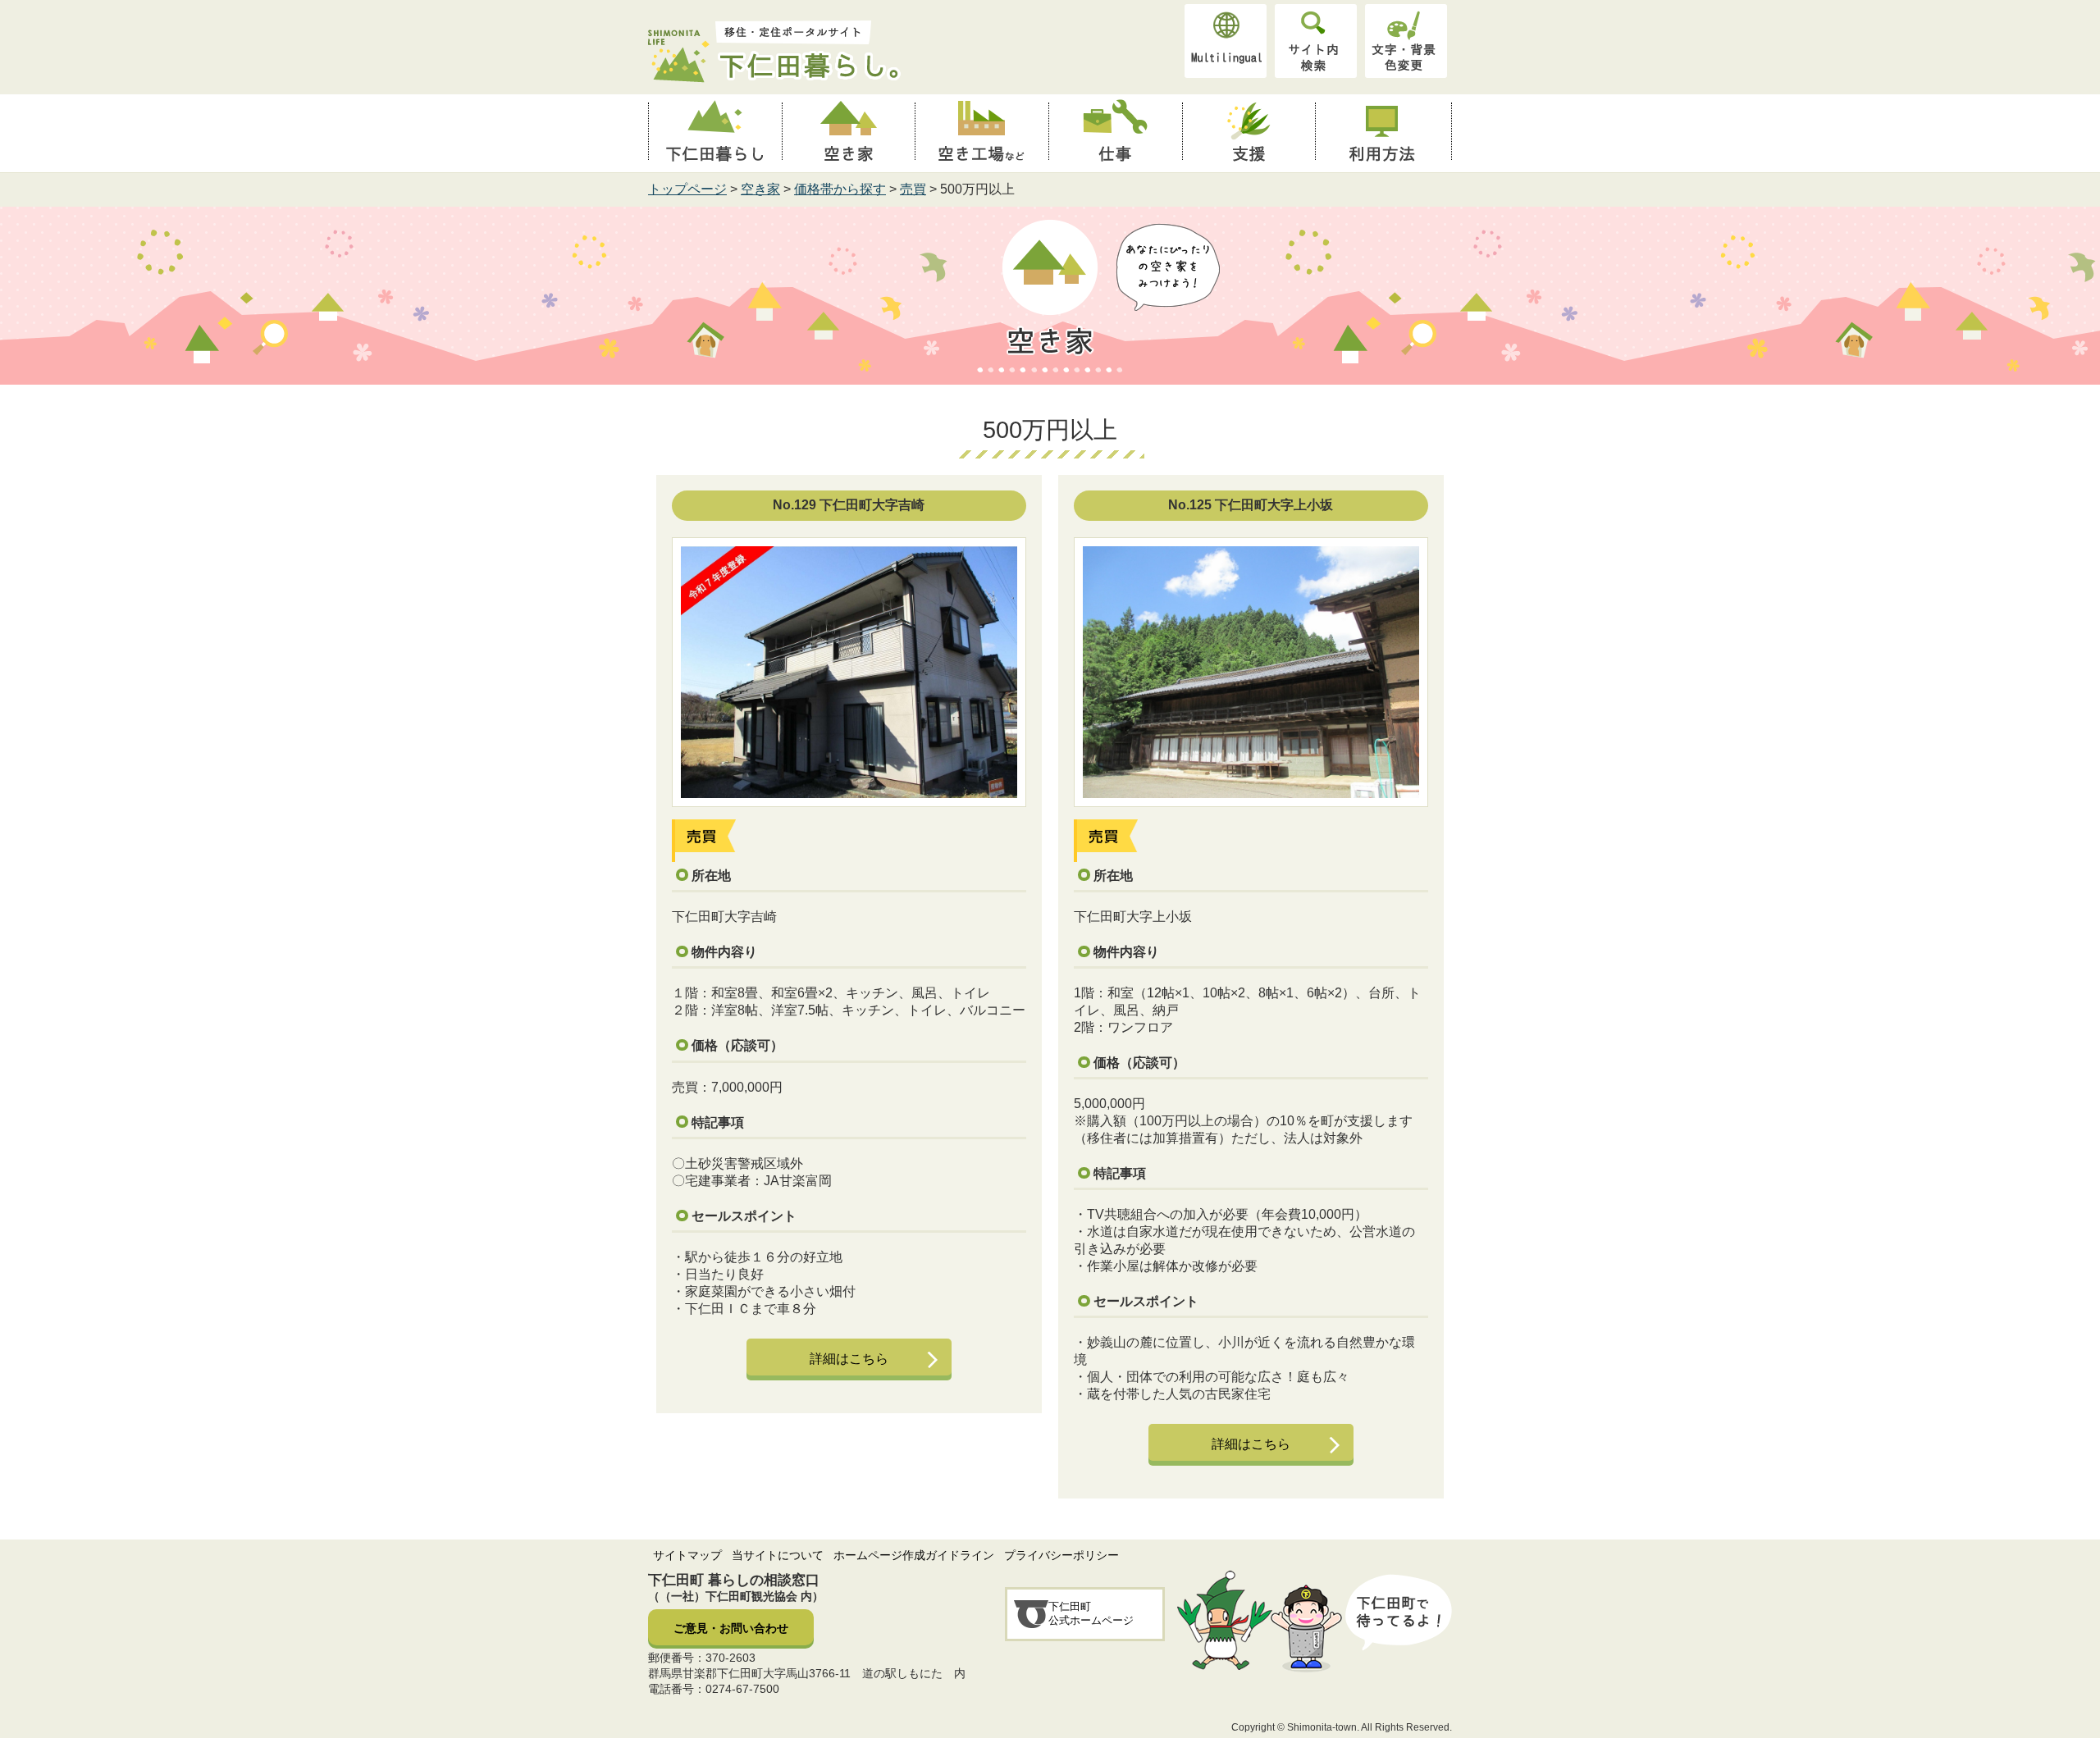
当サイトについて (778, 1555)
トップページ (687, 189)
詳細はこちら (849, 1359)
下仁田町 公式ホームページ (1091, 1613)
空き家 (760, 189)
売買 (913, 189)
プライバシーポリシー (1061, 1555)
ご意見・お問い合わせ (731, 1628)
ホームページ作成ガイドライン (914, 1555)
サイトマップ (687, 1555)
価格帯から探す (840, 189)
